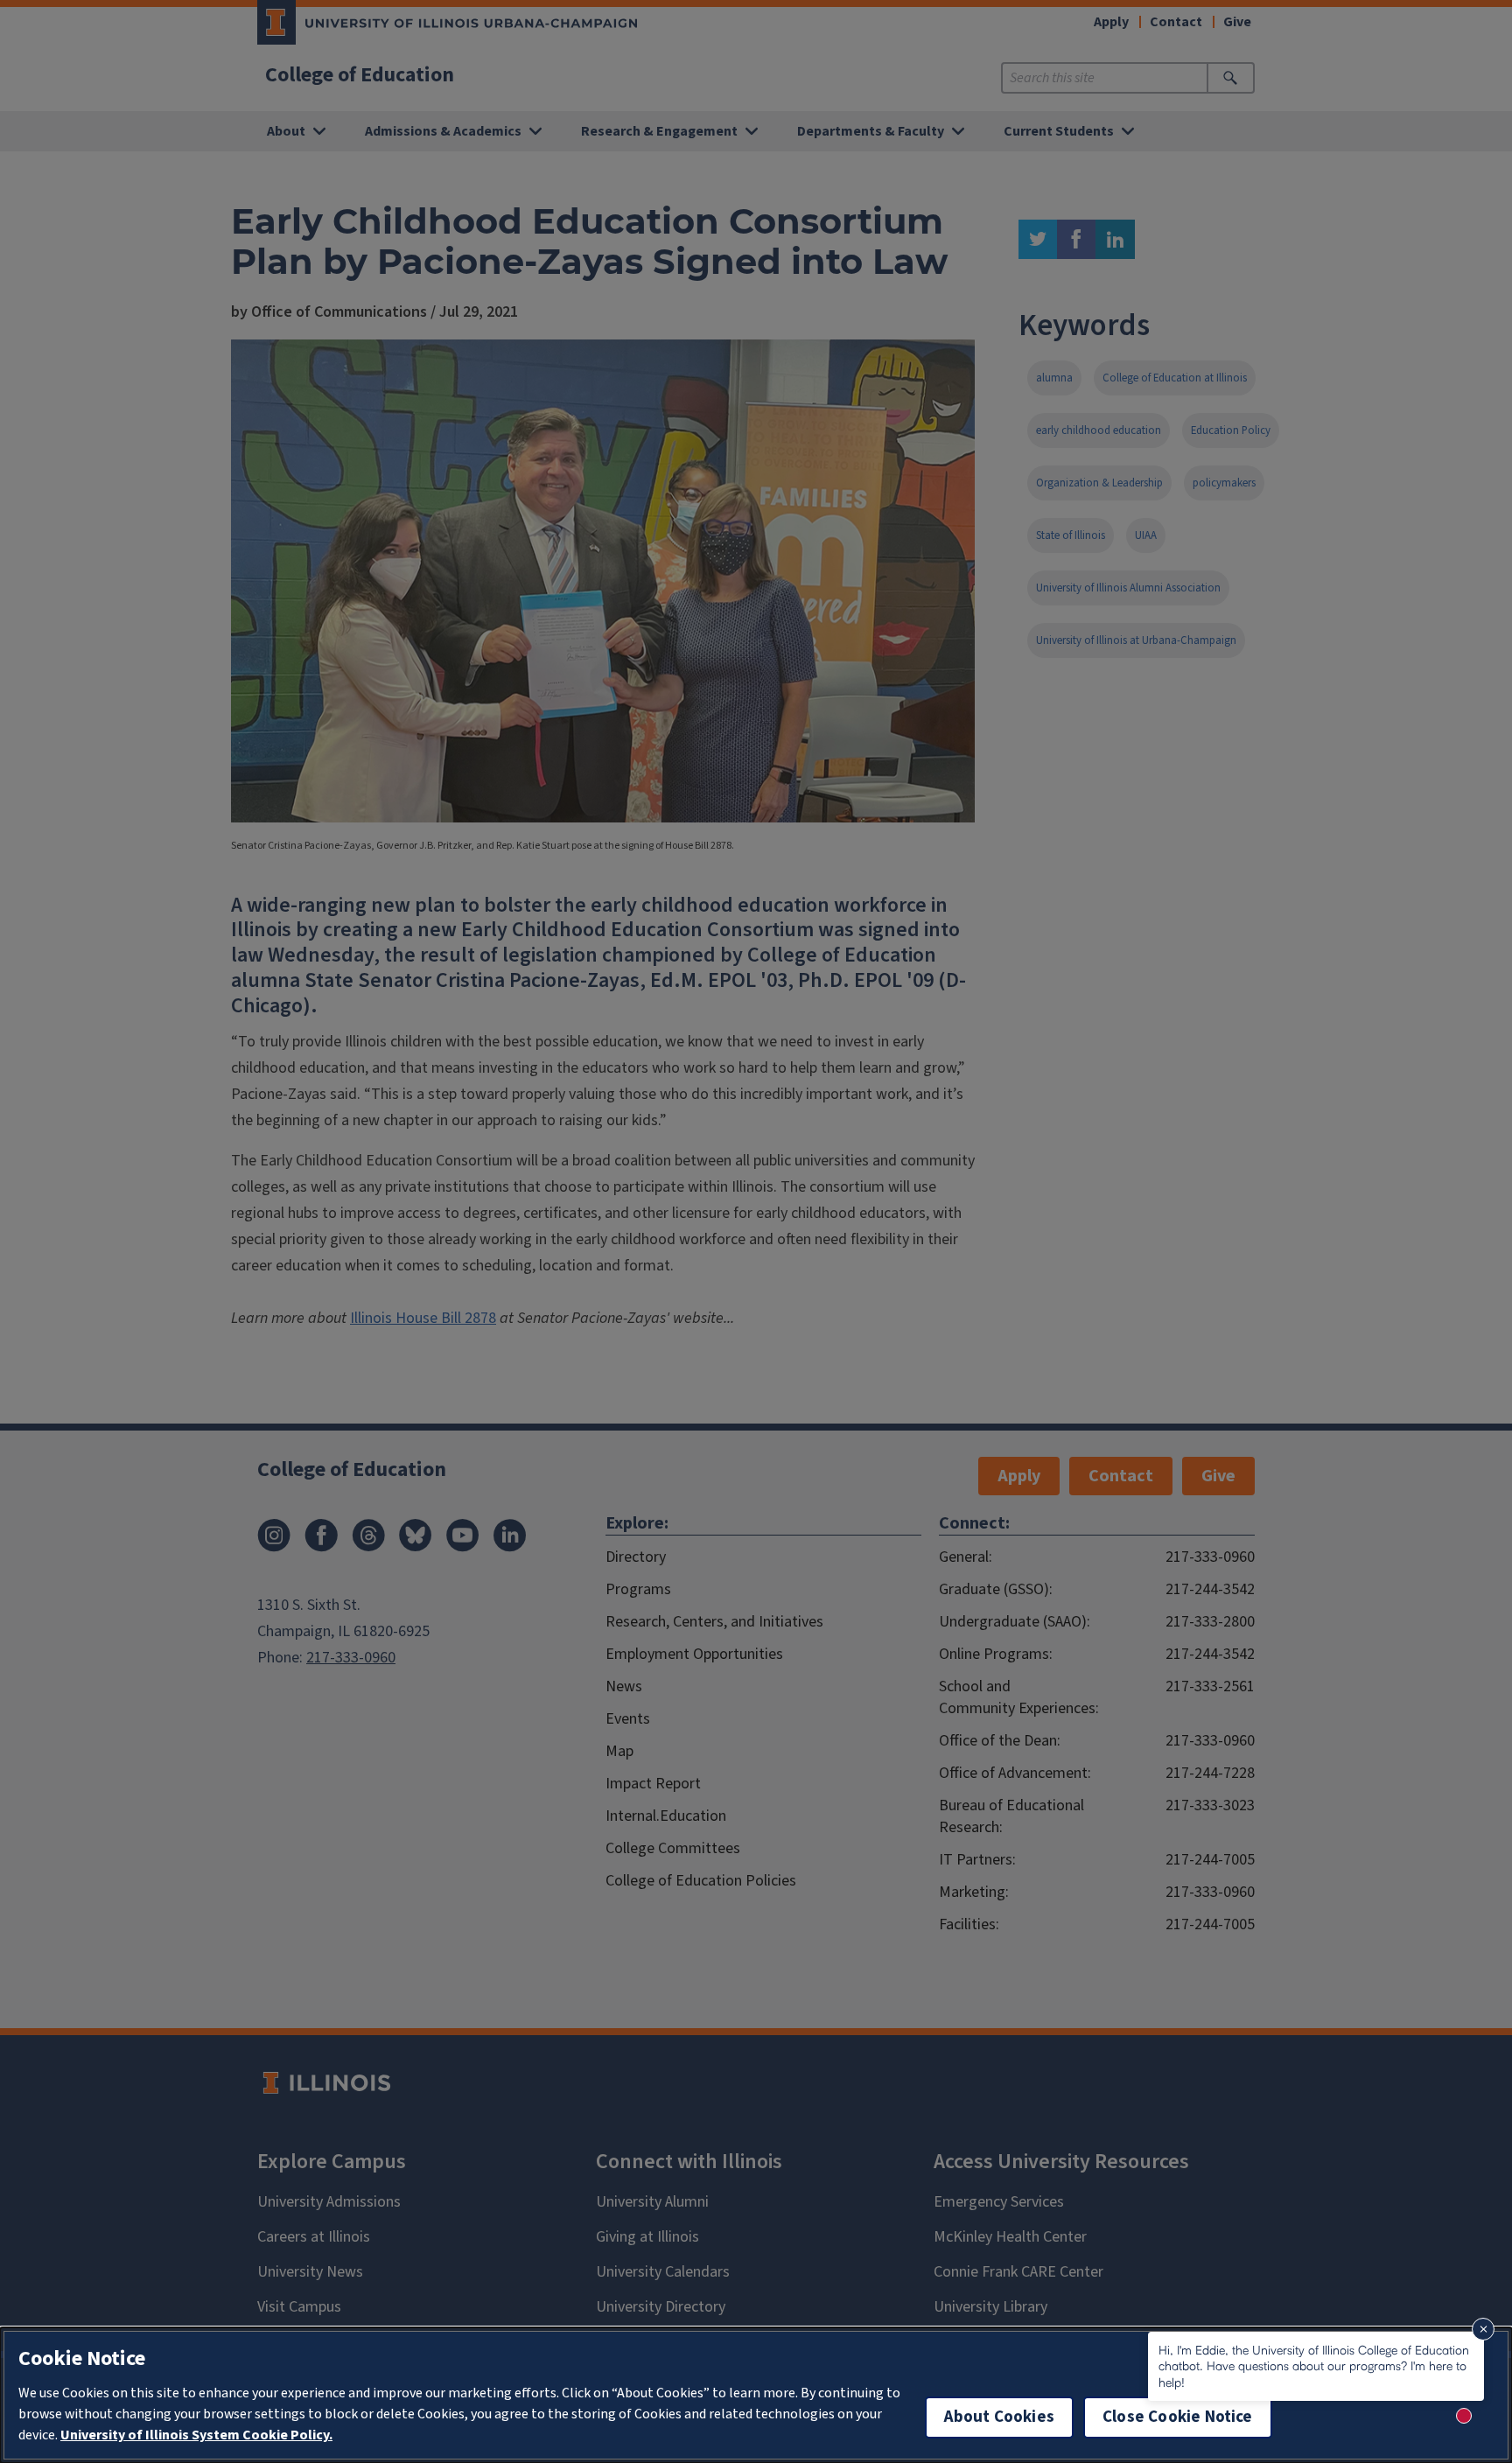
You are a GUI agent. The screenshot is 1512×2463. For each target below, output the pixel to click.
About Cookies (999, 2417)
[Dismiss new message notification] (1483, 2329)
